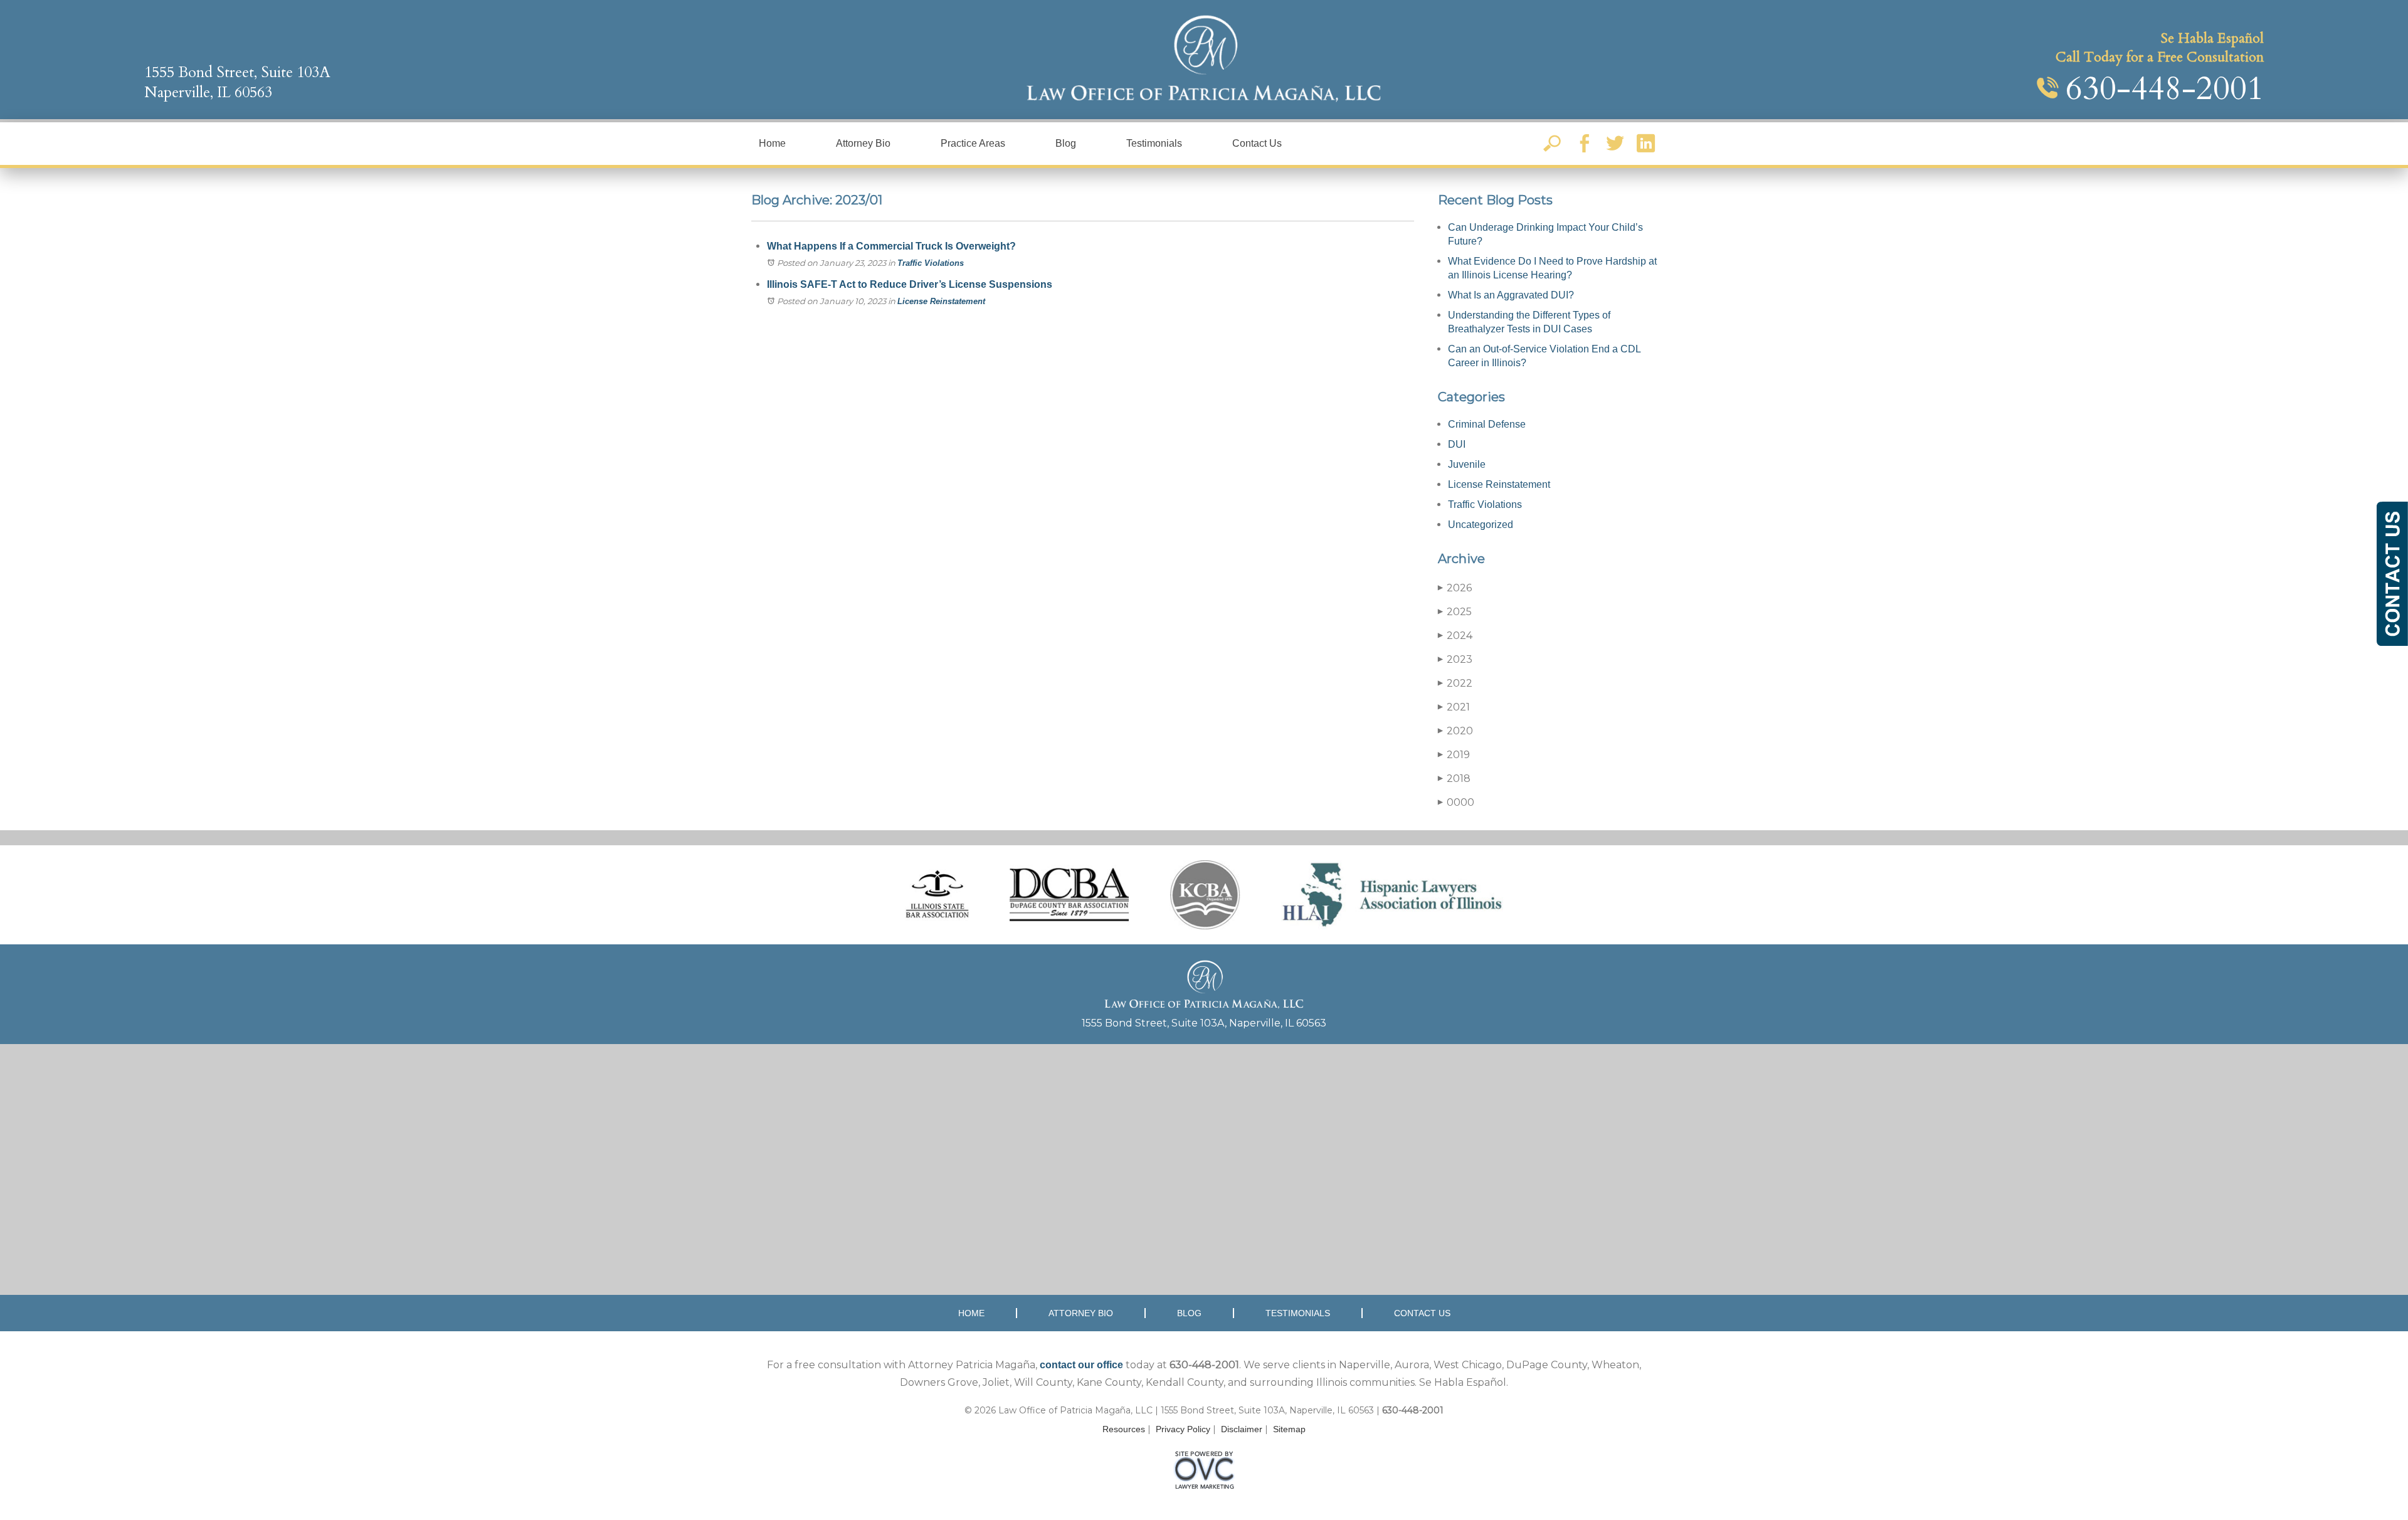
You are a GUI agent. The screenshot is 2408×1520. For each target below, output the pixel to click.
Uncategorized (1481, 525)
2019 (1454, 755)
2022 (1455, 683)
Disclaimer (1242, 1429)
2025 (1455, 612)
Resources (1124, 1429)
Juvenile (1467, 464)
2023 (1455, 659)
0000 (1456, 802)
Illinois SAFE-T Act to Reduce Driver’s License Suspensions (910, 284)
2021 (1454, 707)
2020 (1455, 731)
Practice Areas (973, 143)
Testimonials (1154, 143)
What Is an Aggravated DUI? (1511, 295)
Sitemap (1289, 1429)
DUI (1457, 444)
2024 (1455, 636)
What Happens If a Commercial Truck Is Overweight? (891, 246)
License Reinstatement (941, 301)
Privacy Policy (1183, 1429)
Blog (1066, 143)
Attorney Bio (863, 143)
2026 (1455, 588)
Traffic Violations (931, 263)
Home (772, 143)
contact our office (1081, 1365)
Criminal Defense (1487, 424)
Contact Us (1257, 143)
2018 (1454, 778)
